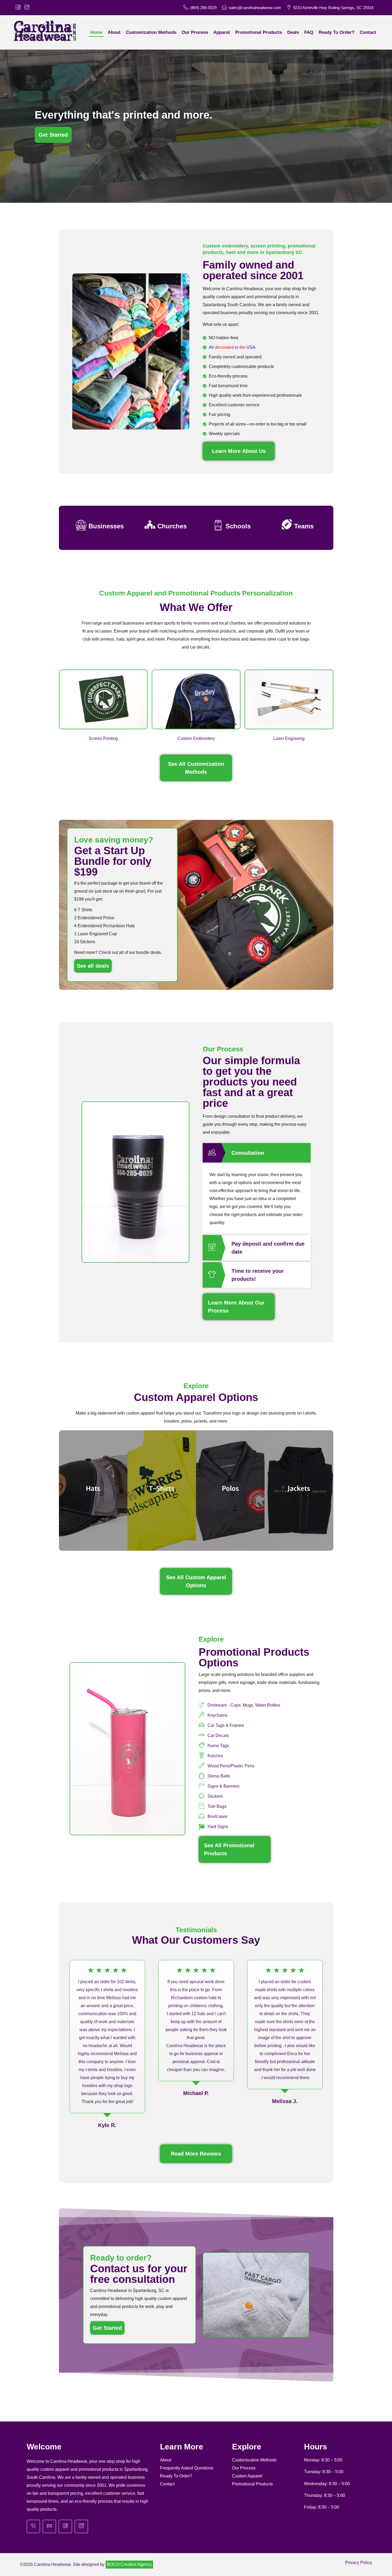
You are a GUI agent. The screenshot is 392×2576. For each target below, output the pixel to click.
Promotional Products (252, 2484)
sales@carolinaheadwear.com (255, 8)
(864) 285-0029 (203, 8)
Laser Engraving (289, 738)
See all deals (93, 966)
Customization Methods (254, 2460)
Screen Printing (103, 738)
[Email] (49, 2526)
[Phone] (33, 2526)
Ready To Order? (176, 2476)
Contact (167, 2484)
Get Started (107, 2328)
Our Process (244, 2468)
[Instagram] (81, 2526)
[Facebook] (65, 2526)
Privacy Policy (359, 2563)
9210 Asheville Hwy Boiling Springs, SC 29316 (333, 8)
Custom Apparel (247, 2476)
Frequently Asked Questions (187, 2468)
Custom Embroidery (196, 738)
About (166, 2460)
